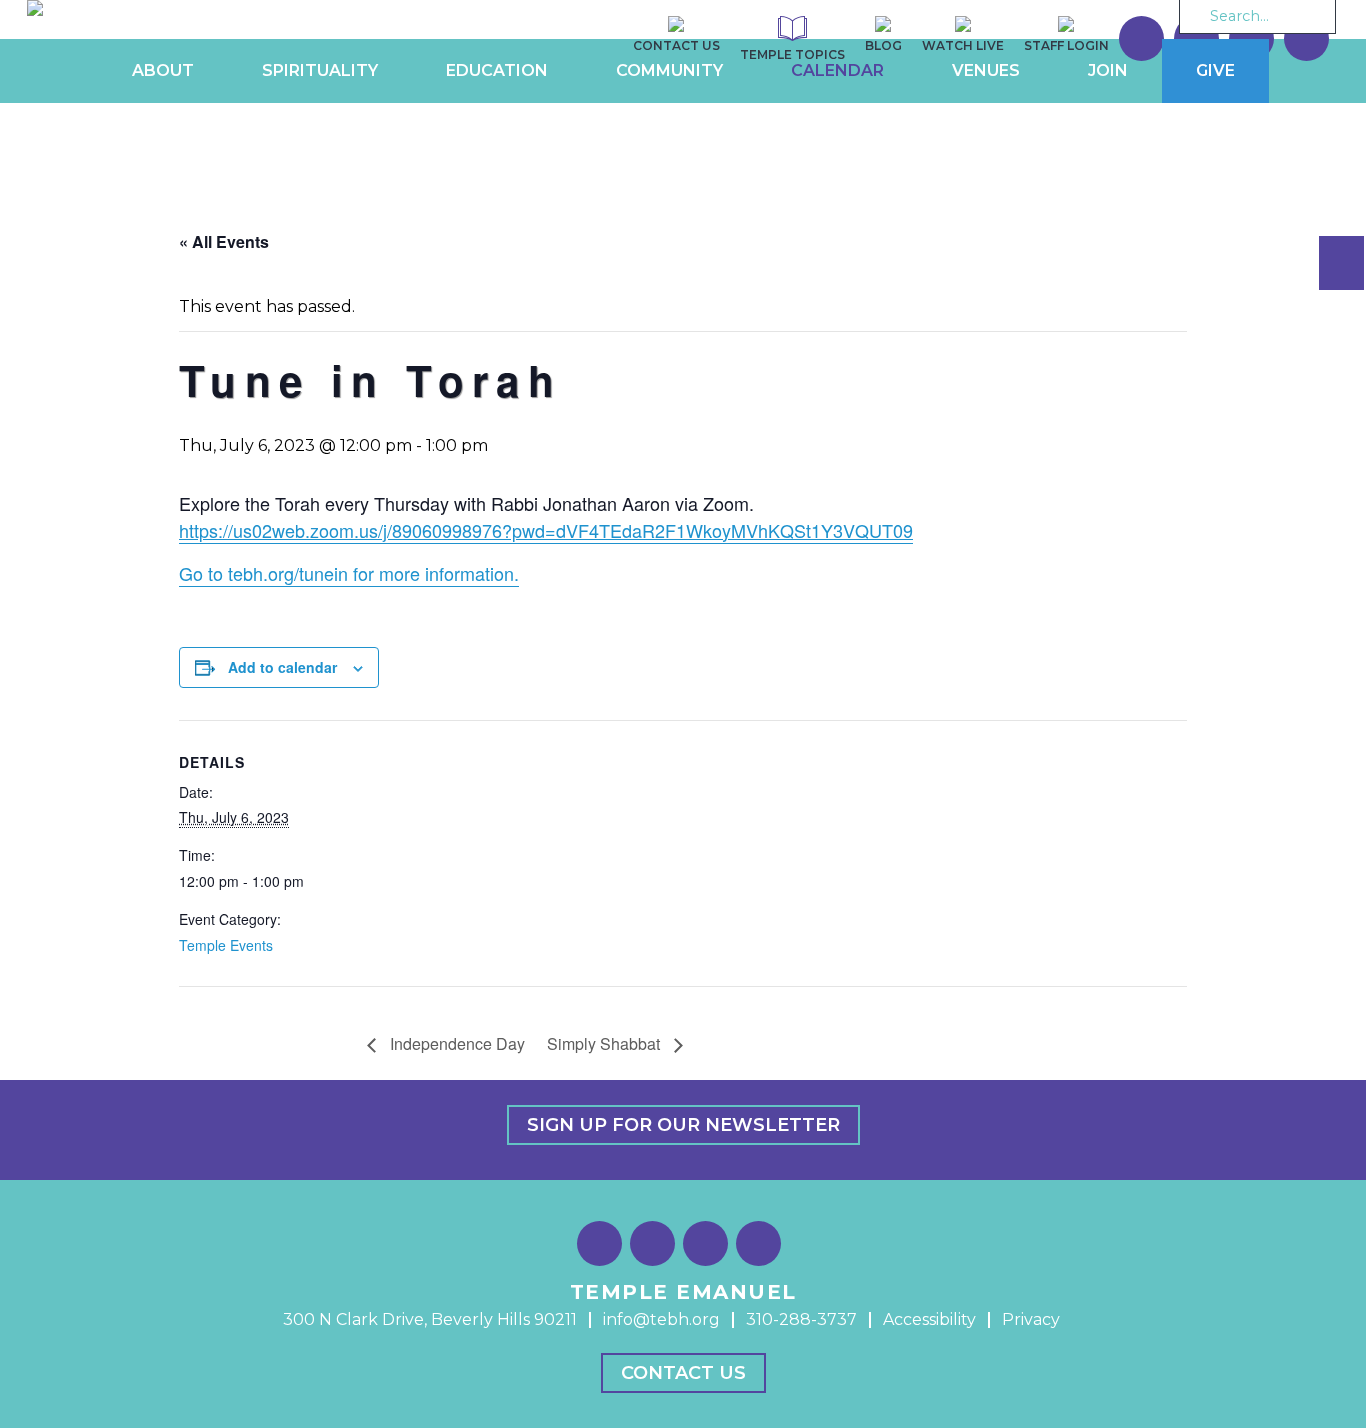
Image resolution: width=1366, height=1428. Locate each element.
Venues (986, 70)
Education (497, 70)
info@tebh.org (661, 1319)
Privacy (1031, 1319)
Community (669, 70)
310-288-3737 (801, 1319)
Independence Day (455, 1043)
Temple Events (226, 945)
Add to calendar (282, 667)
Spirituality (320, 70)
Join (1108, 70)
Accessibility (929, 1319)
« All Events (224, 241)
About (163, 70)
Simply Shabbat (605, 1043)
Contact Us (683, 1373)
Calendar (837, 70)
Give (1215, 70)
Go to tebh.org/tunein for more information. (349, 573)
